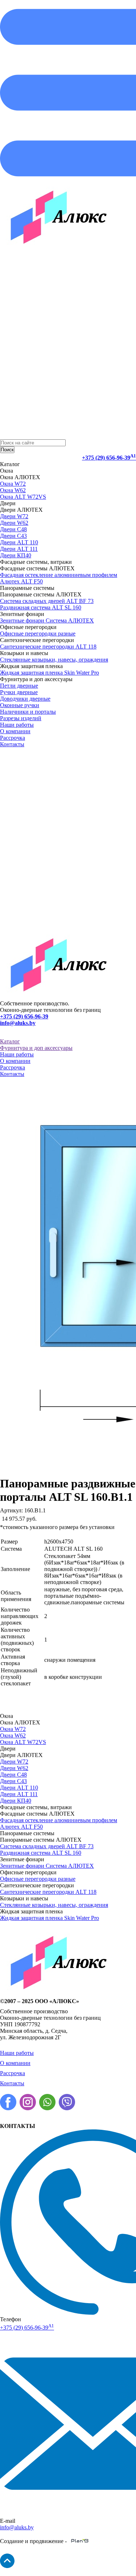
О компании (15, 731)
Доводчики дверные (25, 699)
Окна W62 (13, 490)
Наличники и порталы (28, 712)
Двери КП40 (16, 555)
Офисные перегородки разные (38, 634)
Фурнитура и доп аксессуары (36, 1048)
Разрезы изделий (21, 718)
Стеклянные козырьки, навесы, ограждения (54, 660)
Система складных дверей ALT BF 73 (47, 601)
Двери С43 (13, 536)
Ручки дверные (19, 692)
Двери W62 (14, 523)
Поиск (7, 450)
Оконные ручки (20, 705)
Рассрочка (13, 738)
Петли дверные (19, 686)
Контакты (12, 744)
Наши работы (17, 725)
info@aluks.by (18, 1023)
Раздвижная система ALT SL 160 (41, 607)
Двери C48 (13, 529)
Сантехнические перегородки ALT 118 (48, 647)
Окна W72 (13, 484)
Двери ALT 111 (19, 549)
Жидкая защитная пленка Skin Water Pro (50, 673)
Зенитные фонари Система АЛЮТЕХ (47, 620)
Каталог (10, 1041)
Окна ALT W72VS (23, 497)
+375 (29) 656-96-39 (109, 458)
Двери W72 (14, 516)
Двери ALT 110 (19, 542)
